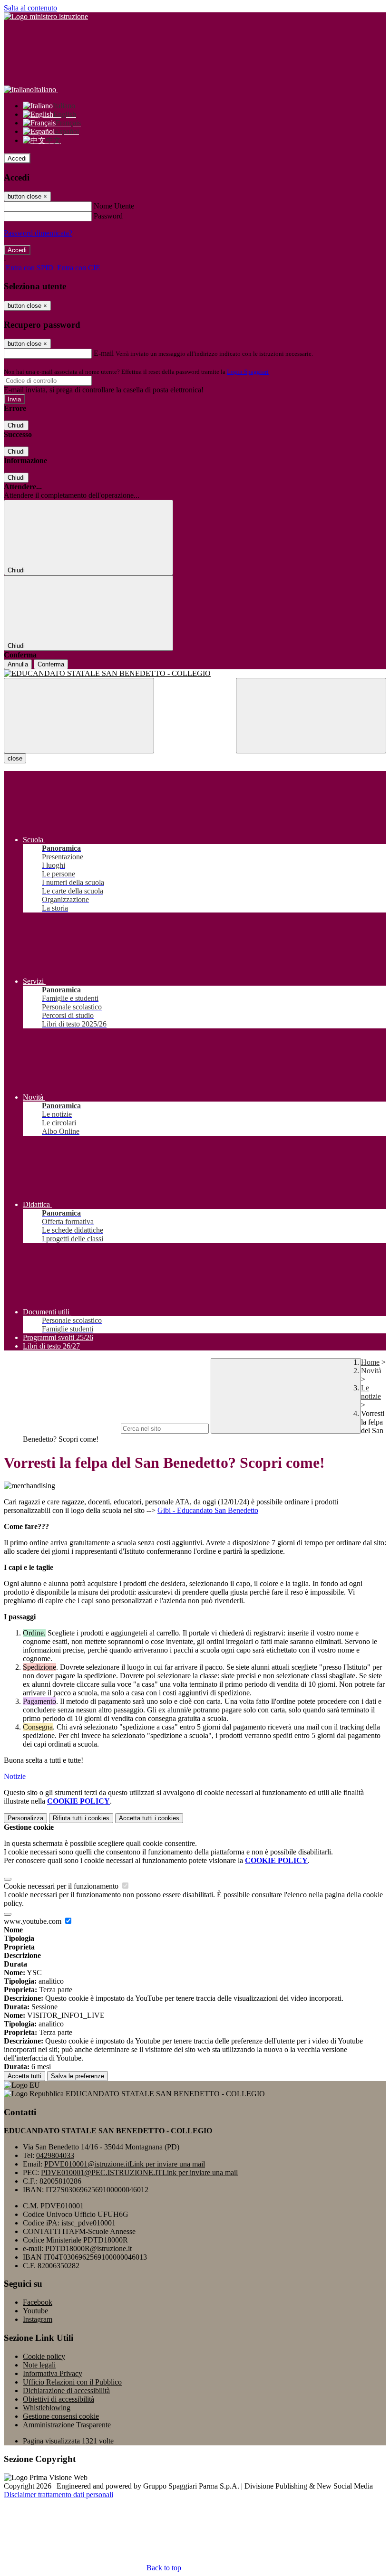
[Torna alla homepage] (195, 674)
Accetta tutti (149, 1818)
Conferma (51, 664)
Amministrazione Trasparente (67, 2425)
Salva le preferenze (78, 2076)
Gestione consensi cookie (61, 2416)
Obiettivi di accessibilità (58, 2399)
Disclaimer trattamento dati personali (58, 2495)
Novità (371, 1371)
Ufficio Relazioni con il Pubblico (72, 2382)
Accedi (17, 158)
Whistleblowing (47, 2408)
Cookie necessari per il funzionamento (62, 1886)
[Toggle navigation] (79, 716)
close (15, 758)
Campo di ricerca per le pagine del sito (61, 1428)
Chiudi (16, 425)
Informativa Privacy (53, 2373)
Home (370, 1362)
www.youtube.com (34, 1921)
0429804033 (55, 2155)
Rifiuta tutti (81, 1818)
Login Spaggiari (248, 372)
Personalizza (25, 1818)
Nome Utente (114, 206)
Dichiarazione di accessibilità (66, 2391)
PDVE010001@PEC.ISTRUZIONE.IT (139, 2172)
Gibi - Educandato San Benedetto (208, 1510)
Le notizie (371, 1392)
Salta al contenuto (30, 8)
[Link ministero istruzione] (46, 16)
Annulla (18, 664)
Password (108, 216)
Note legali (39, 2365)
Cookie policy (44, 2356)
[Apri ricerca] (311, 716)
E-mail (104, 353)
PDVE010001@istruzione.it (125, 2164)
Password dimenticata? (38, 233)
